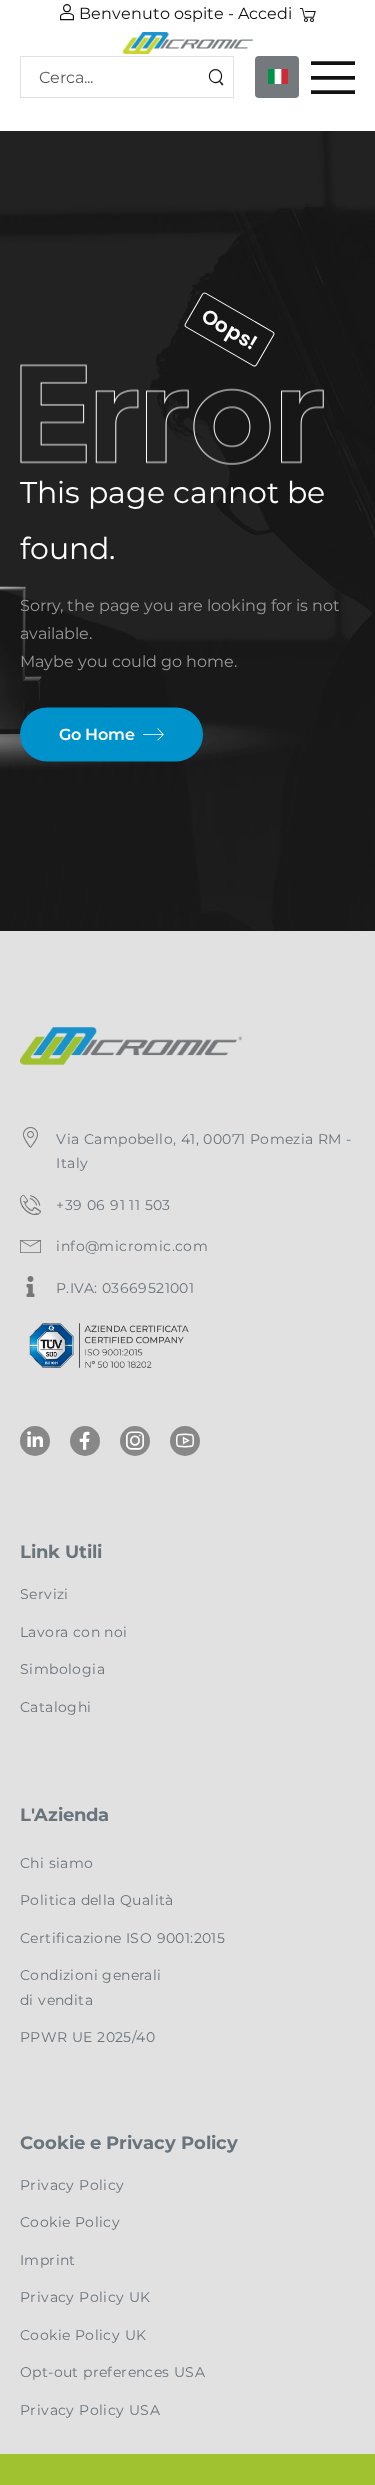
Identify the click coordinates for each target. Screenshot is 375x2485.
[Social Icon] (35, 1441)
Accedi (265, 13)
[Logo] (187, 42)
